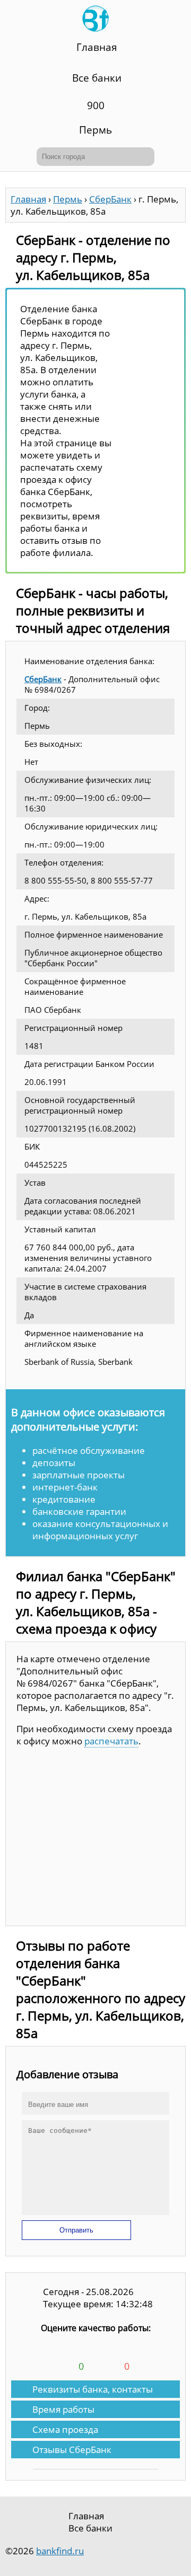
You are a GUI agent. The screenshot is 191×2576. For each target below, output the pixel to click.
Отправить (76, 2230)
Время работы (63, 2409)
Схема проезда (65, 2429)
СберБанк (43, 679)
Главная (97, 47)
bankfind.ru (60, 2551)
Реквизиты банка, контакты (93, 2389)
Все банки (97, 78)
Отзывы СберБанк (72, 2450)
